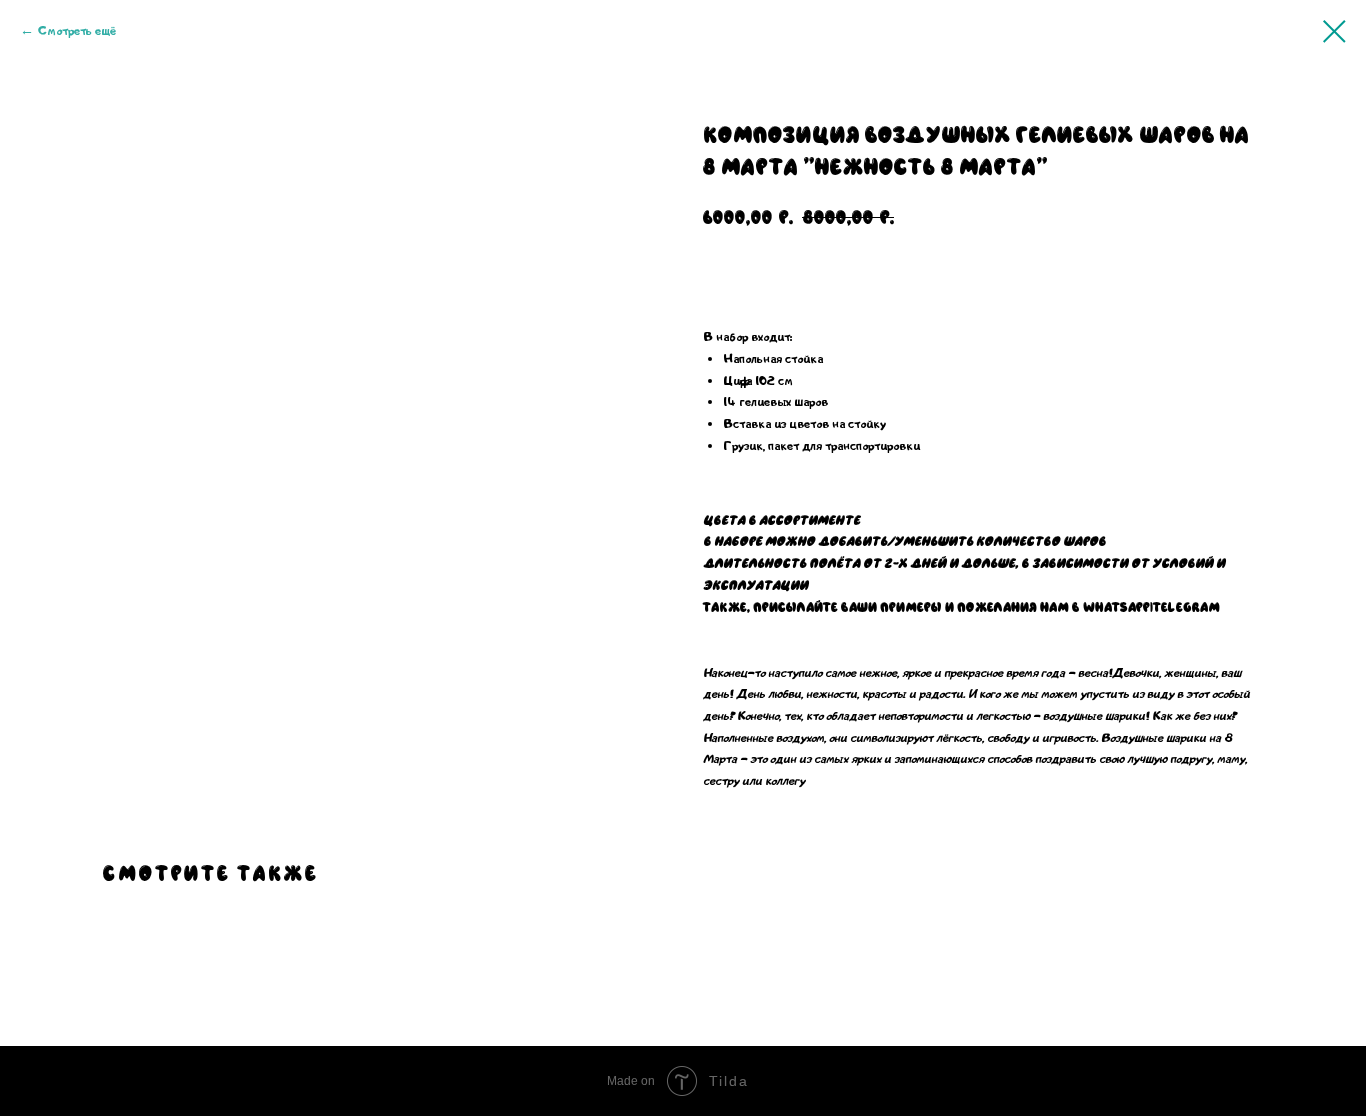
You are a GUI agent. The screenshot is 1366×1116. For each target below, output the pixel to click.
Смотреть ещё (77, 30)
